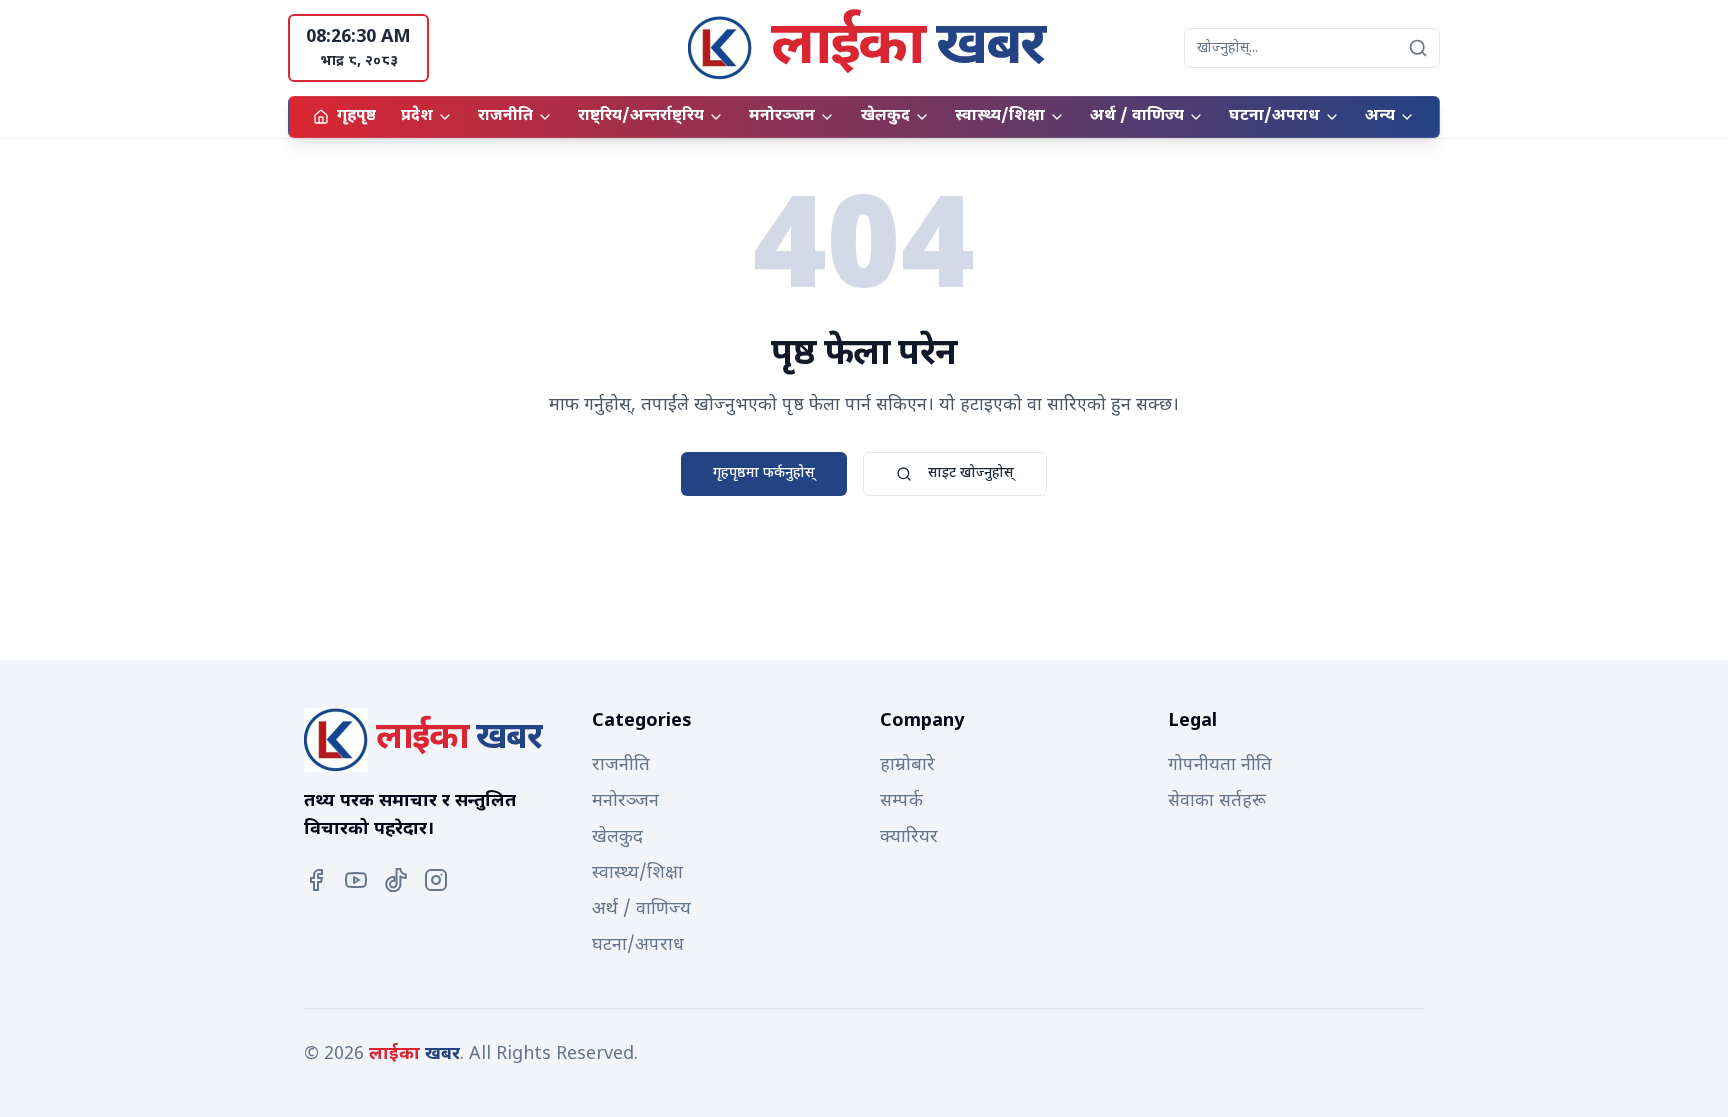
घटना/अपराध (1274, 116)
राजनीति (505, 116)
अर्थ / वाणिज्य (1137, 116)
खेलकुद (885, 116)
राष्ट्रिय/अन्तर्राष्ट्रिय (641, 116)
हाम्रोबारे (907, 765)
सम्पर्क (901, 801)
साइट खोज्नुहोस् (971, 473)
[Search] (1418, 48)
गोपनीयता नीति (1220, 765)
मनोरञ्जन (782, 116)
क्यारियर (909, 837)
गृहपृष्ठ (356, 116)
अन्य (1380, 116)
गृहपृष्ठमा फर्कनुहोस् (764, 473)
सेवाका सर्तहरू (1217, 801)
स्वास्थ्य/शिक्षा (1000, 116)
